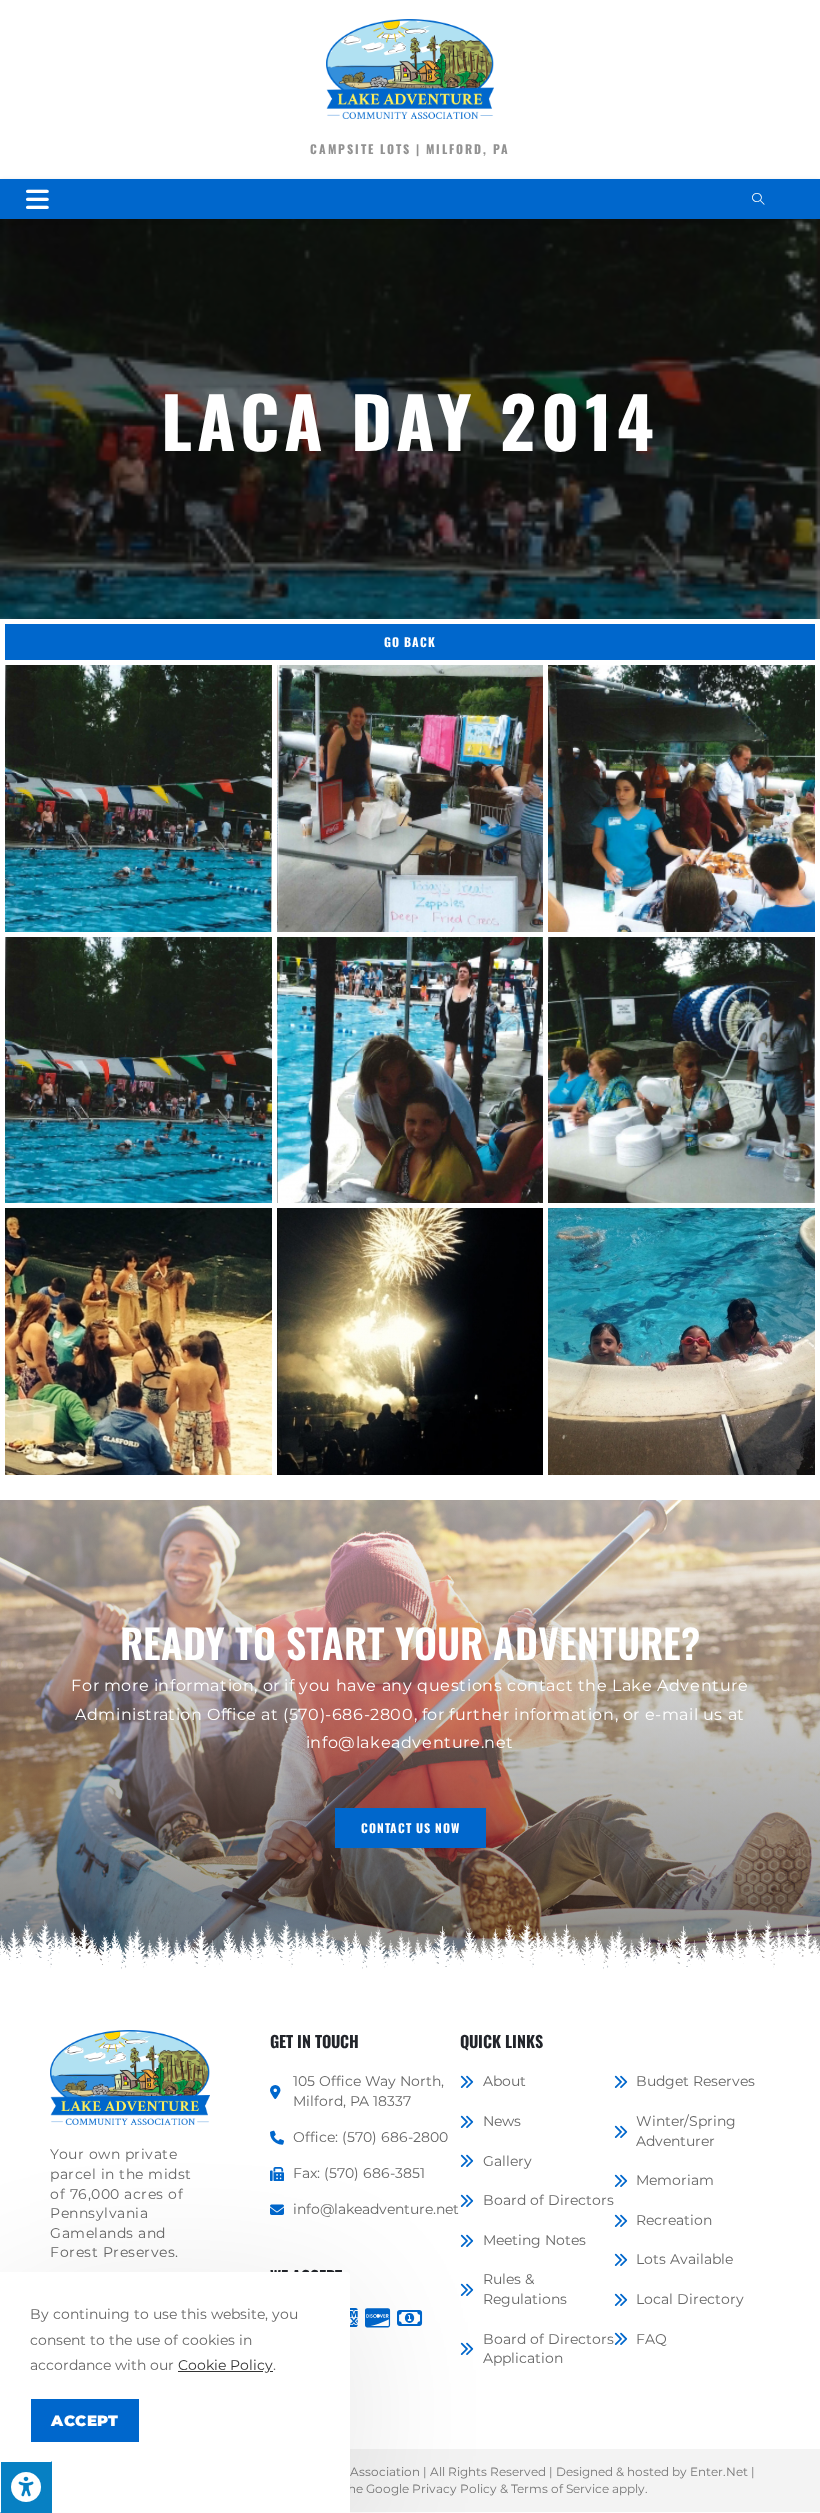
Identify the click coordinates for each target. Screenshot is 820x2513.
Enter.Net (719, 2471)
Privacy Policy (454, 2488)
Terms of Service (560, 2488)
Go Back (410, 641)
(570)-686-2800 (348, 1714)
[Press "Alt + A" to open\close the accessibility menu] (26, 2487)
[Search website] (758, 200)
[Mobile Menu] (38, 198)
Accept (85, 2420)
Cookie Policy (225, 2365)
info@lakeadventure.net (410, 1742)
